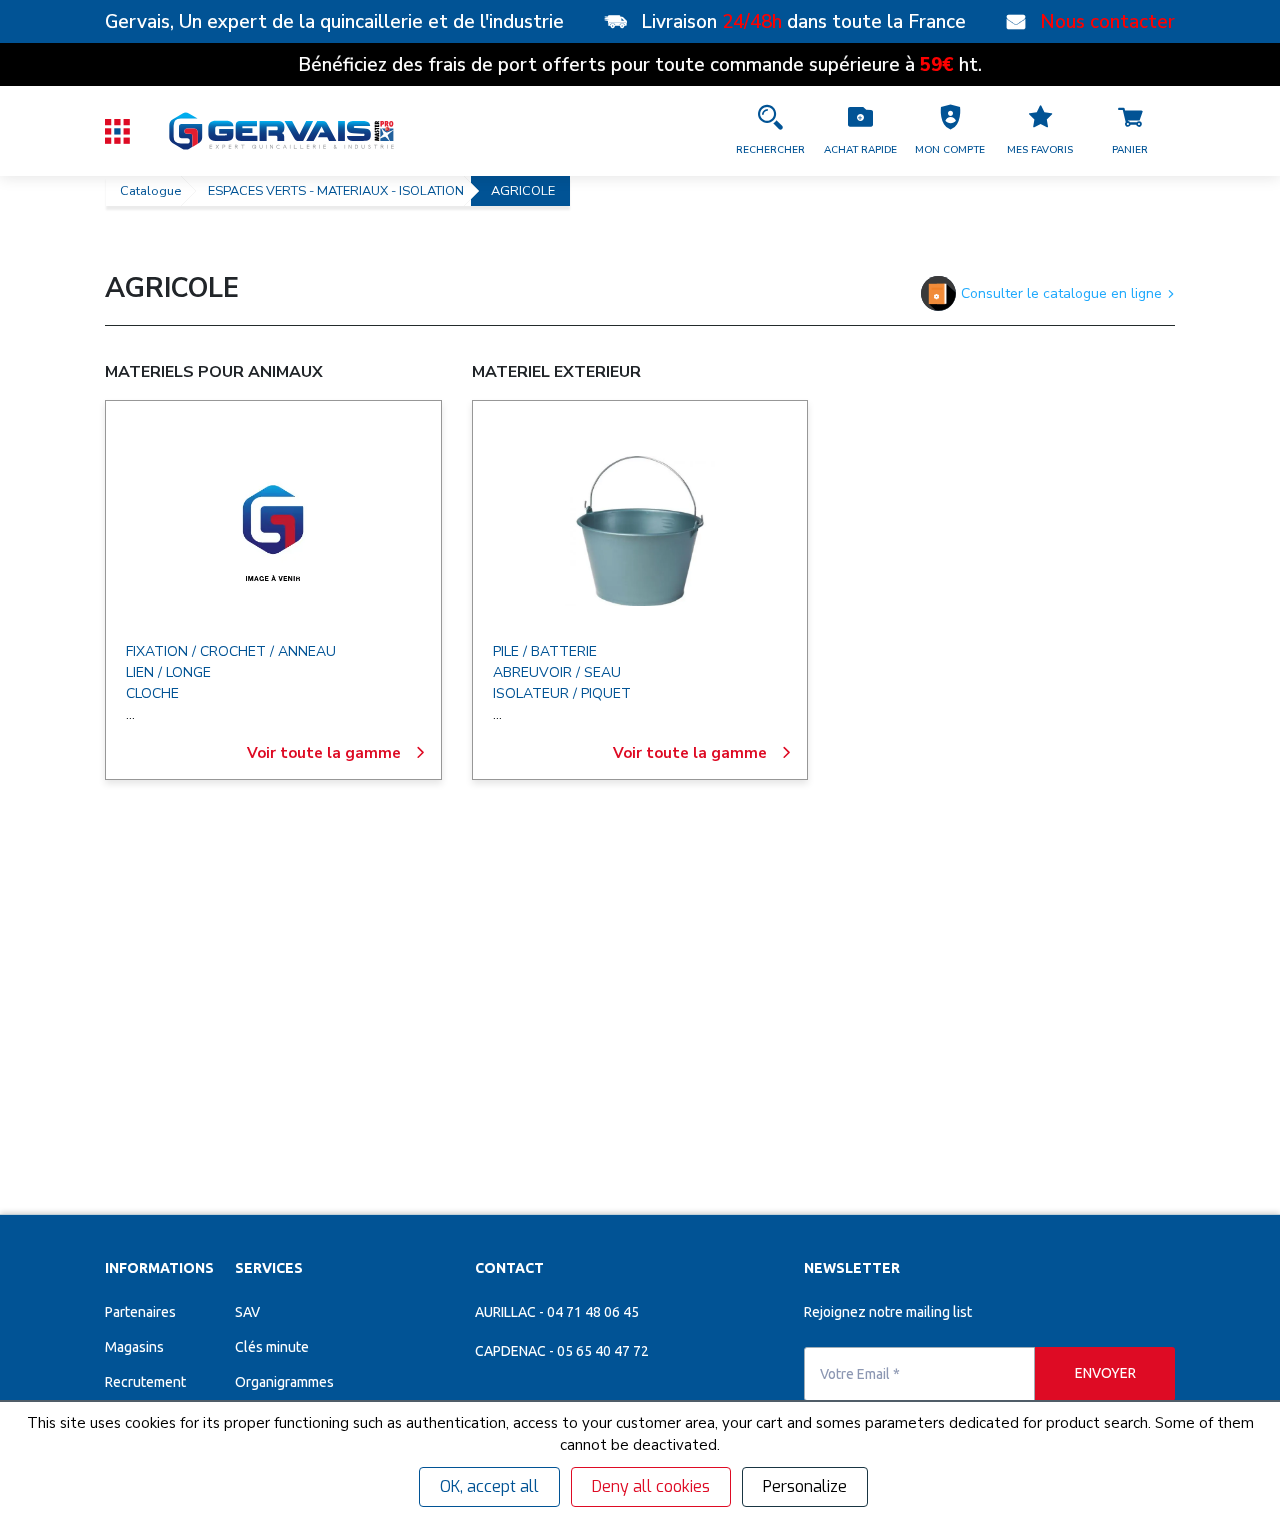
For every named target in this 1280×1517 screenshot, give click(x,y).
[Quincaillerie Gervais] (280, 131)
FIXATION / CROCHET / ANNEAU (231, 651)
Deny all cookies (651, 1486)
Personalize (805, 1486)
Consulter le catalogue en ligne (1061, 293)
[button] (950, 131)
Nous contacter (1107, 22)
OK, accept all (489, 1486)
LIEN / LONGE (168, 672)
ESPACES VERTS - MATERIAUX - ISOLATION (336, 191)
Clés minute (272, 1369)
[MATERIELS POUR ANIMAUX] (273, 531)
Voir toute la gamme (324, 753)
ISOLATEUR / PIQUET (562, 693)
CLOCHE (152, 693)
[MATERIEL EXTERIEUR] (640, 531)
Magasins (134, 1369)
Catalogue (150, 191)
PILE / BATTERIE (545, 651)
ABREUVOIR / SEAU (557, 672)
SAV (247, 1334)
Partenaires (140, 1334)
